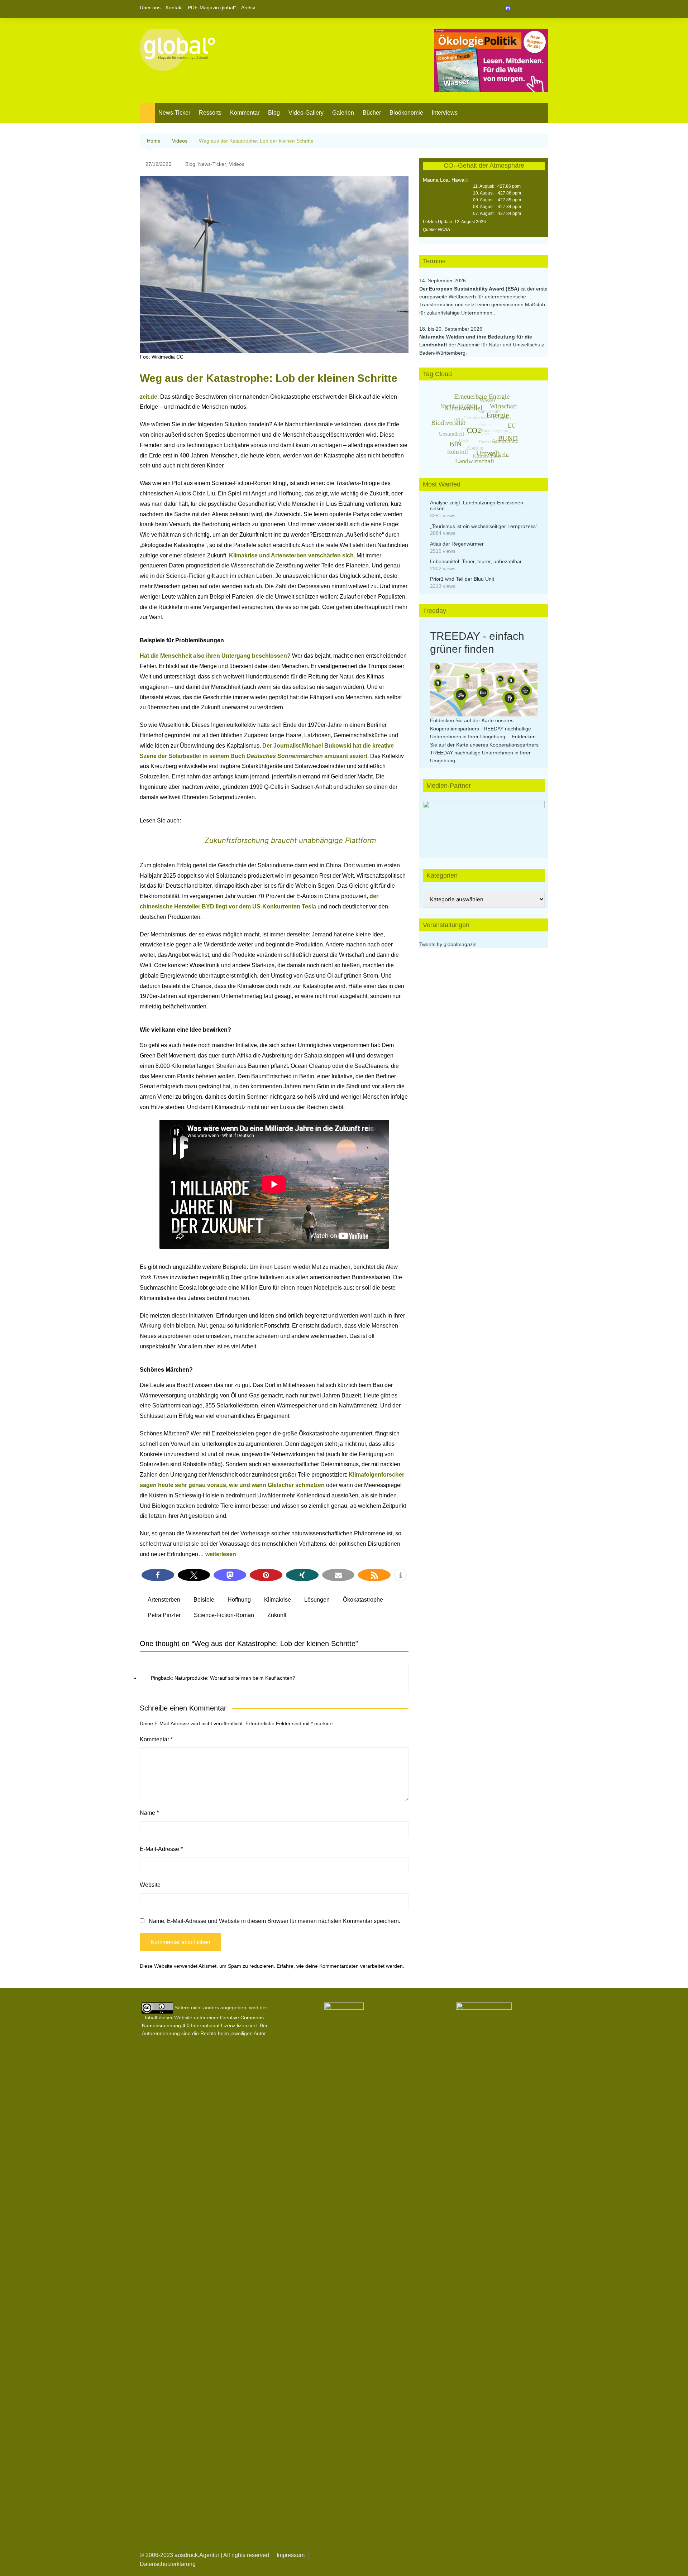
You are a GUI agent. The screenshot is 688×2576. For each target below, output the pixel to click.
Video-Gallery (306, 113)
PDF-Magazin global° (212, 8)
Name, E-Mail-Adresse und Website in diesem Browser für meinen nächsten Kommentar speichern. (274, 1921)
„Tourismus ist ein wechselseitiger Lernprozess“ (484, 526)
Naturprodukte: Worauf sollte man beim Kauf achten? (235, 1678)
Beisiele (204, 1600)
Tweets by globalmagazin (448, 944)
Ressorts (210, 113)
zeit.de (149, 397)
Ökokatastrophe (363, 1600)
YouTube (543, 9)
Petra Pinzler (164, 1615)
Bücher (372, 113)
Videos (237, 164)
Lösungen (317, 1600)
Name (149, 1813)
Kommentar (245, 113)
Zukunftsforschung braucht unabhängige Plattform (290, 840)
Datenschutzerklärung (168, 2564)
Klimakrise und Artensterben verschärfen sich (291, 555)
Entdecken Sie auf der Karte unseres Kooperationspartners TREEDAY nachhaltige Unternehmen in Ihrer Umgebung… (481, 728)
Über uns (150, 8)
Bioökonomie (406, 113)
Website (150, 1885)
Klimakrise (278, 1600)
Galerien (343, 113)
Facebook (519, 9)
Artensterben (164, 1600)
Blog (274, 113)
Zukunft (277, 1615)
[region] (484, 822)
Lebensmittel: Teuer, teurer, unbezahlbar (476, 561)
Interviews (445, 113)
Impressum (291, 2555)
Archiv (248, 8)
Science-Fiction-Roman (224, 1615)
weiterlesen (221, 1554)
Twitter (531, 9)
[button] (158, 1575)
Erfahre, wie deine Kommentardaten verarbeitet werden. (340, 1966)
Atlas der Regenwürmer (457, 544)
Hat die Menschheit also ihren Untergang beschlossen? (215, 656)
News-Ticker (174, 113)
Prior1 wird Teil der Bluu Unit (462, 579)
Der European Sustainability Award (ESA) (470, 289)
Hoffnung (239, 1600)
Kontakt (174, 8)
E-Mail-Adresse (161, 1849)
